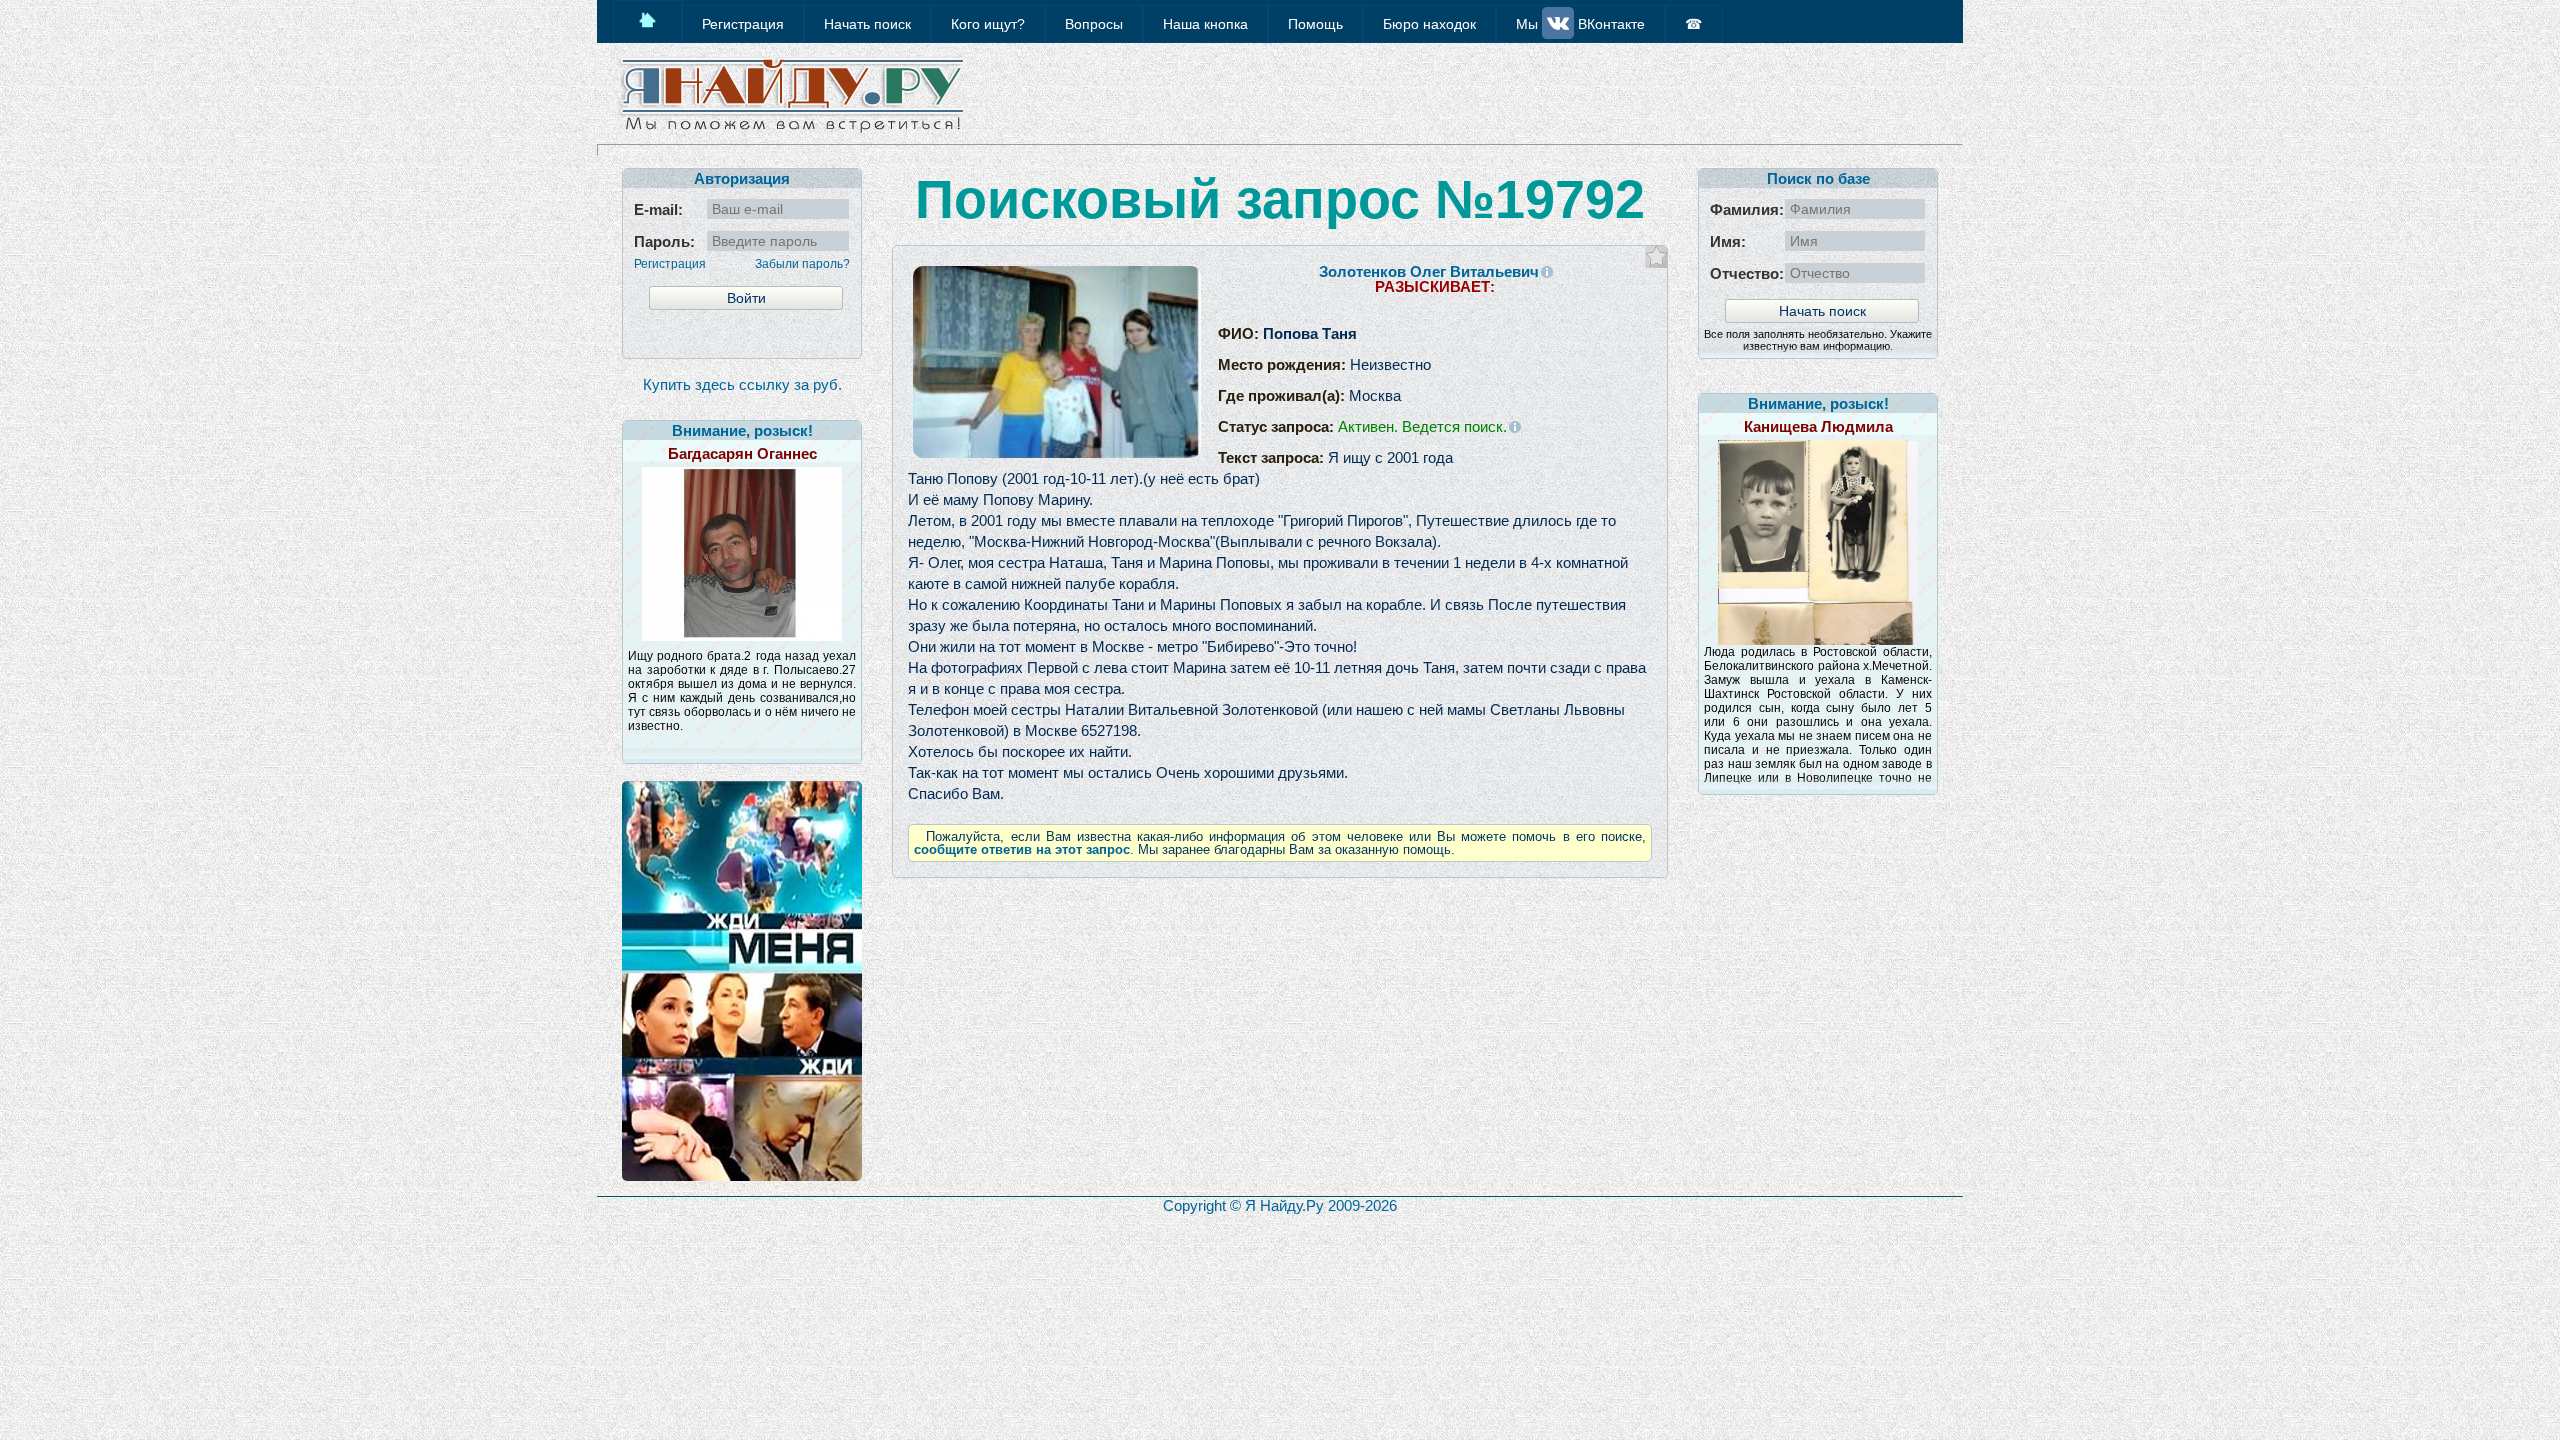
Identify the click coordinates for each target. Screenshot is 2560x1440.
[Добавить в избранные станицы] (1656, 256)
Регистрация (670, 264)
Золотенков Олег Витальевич (1429, 271)
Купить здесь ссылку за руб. (742, 384)
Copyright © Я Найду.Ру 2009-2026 (1280, 1205)
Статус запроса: (1362, 426)
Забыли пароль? (802, 264)
